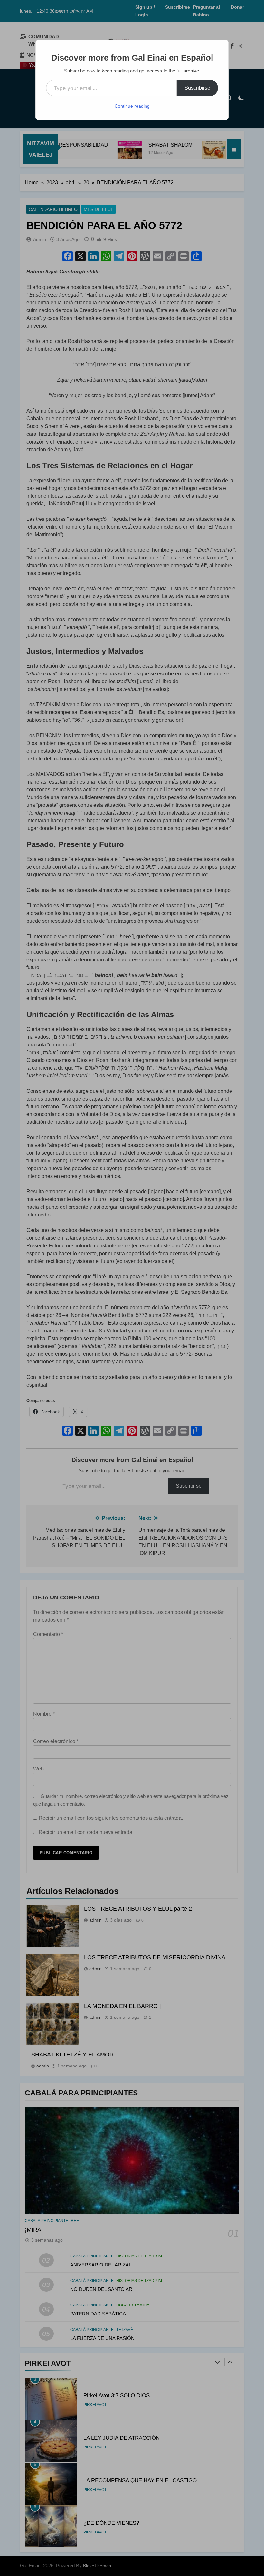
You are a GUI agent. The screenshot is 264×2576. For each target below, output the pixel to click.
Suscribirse (197, 88)
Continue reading (132, 106)
